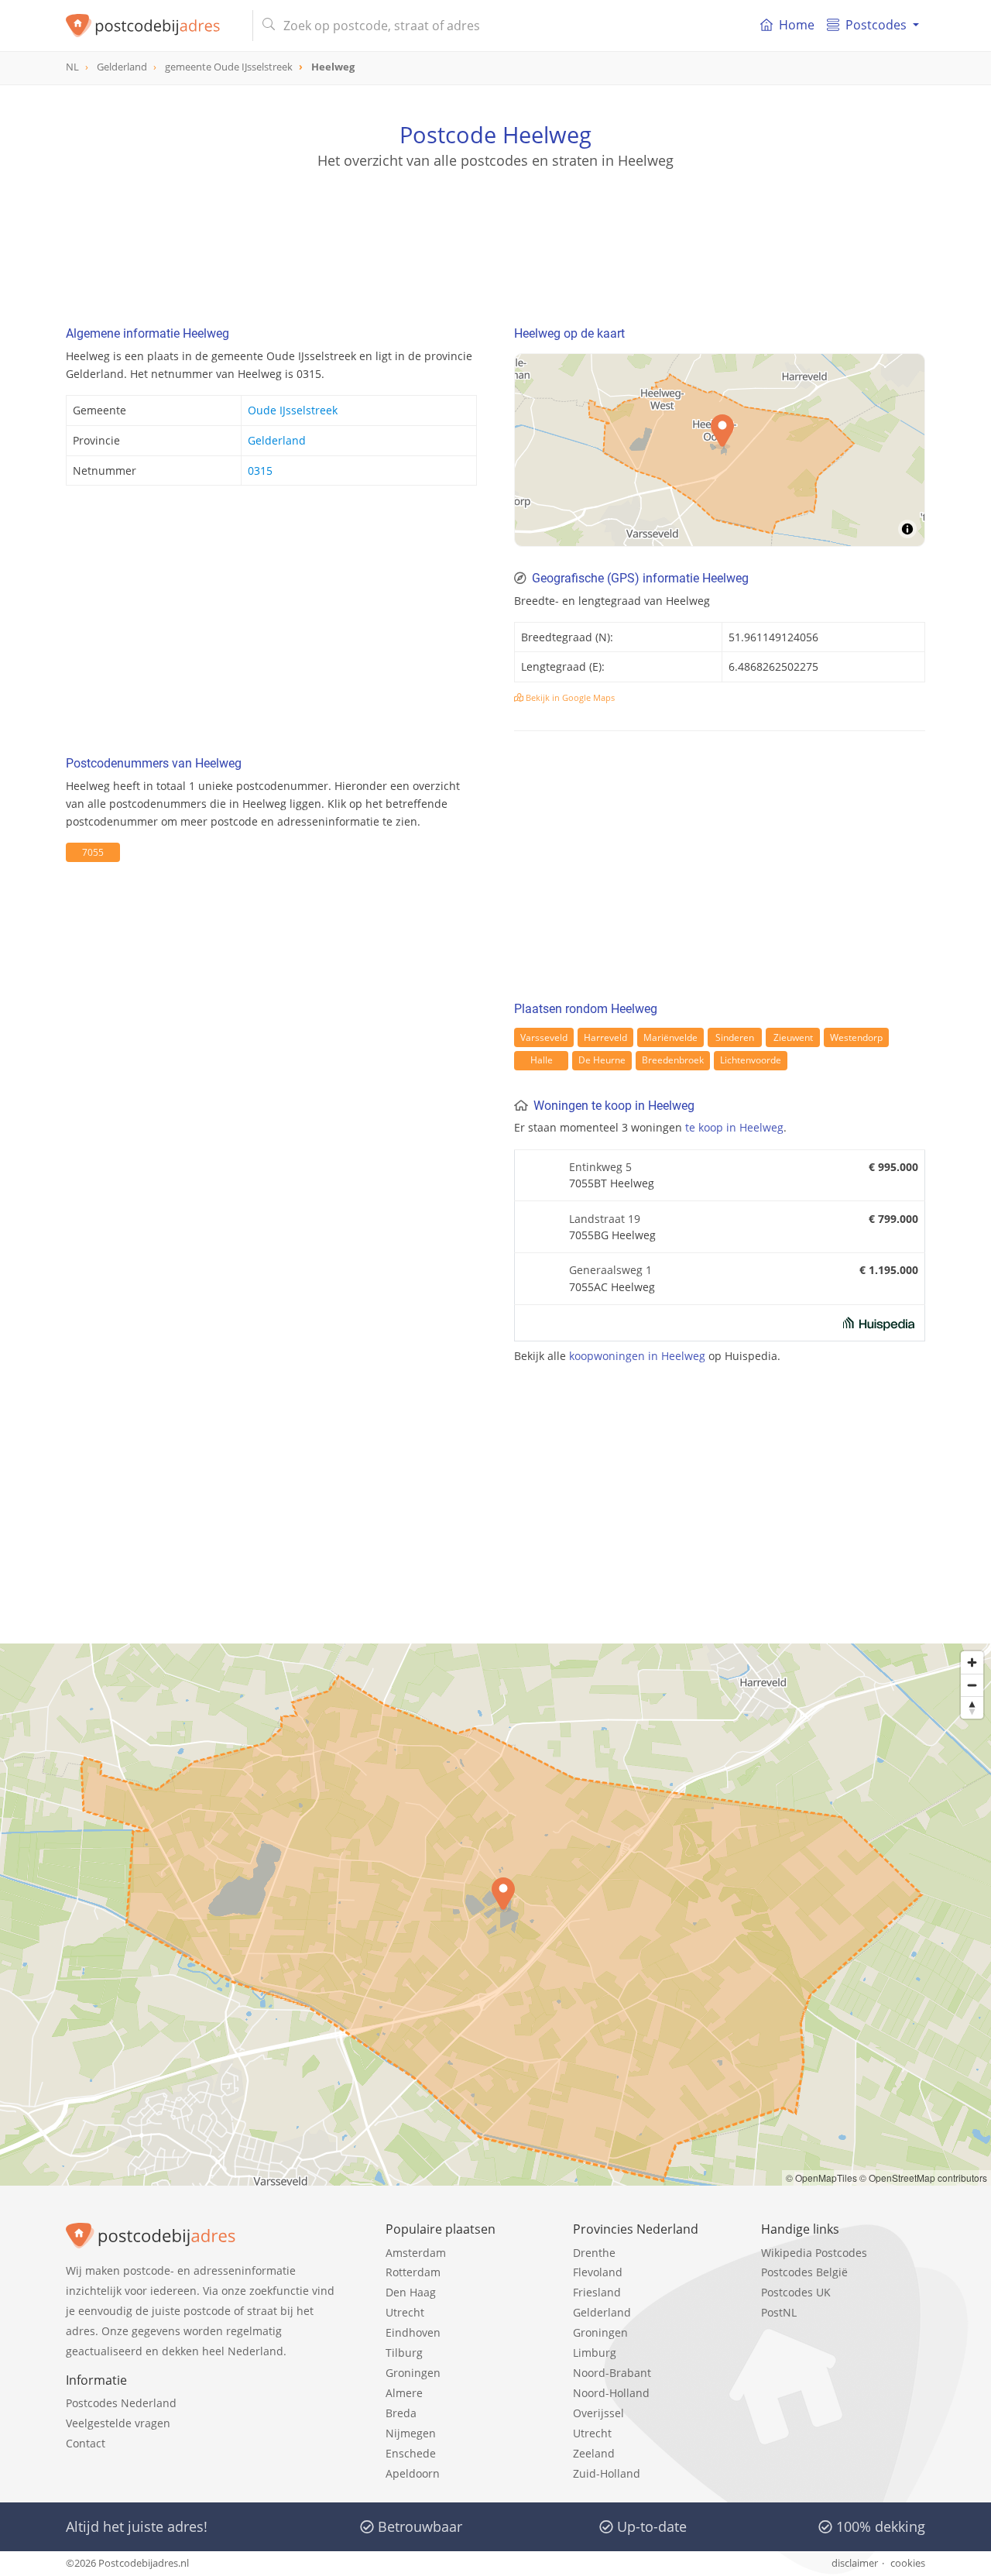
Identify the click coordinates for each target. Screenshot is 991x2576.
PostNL (779, 2312)
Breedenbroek (673, 1060)
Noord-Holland (611, 2393)
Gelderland (277, 440)
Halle (542, 1060)
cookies (908, 2563)
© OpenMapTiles (821, 2178)
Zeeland (594, 2453)
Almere (404, 2393)
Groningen (413, 2373)
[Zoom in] (972, 1662)
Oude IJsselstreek (293, 410)
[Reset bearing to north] (972, 1707)
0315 (260, 471)
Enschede (411, 2453)
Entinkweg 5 (600, 1167)
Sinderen (735, 1037)
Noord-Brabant (612, 2373)
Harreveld (605, 1037)
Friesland (597, 2292)
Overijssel (598, 2413)
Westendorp (856, 1037)
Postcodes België (804, 2272)
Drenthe (594, 2253)
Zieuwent (793, 1037)
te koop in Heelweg (734, 1127)
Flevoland (598, 2272)
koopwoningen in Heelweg (637, 1356)
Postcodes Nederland (121, 2403)
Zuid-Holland (607, 2473)
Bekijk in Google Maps (569, 697)
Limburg (595, 2353)
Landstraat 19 (605, 1219)
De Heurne (602, 1060)
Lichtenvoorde (751, 1060)
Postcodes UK (796, 2292)
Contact (86, 2443)
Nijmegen (411, 2433)
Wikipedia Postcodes (814, 2253)
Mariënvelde (670, 1037)
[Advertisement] (495, 240)
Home (797, 25)
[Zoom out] (972, 1685)
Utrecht (405, 2312)
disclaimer (855, 2563)
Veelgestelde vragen (118, 2423)
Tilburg (404, 2353)
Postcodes (876, 25)
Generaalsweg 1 (610, 1270)
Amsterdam (416, 2253)
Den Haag (411, 2292)
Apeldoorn (413, 2473)
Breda (401, 2413)
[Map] (720, 450)
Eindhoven (413, 2332)
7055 (93, 852)
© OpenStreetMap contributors (923, 2178)
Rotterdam (413, 2272)
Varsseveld (544, 1037)
